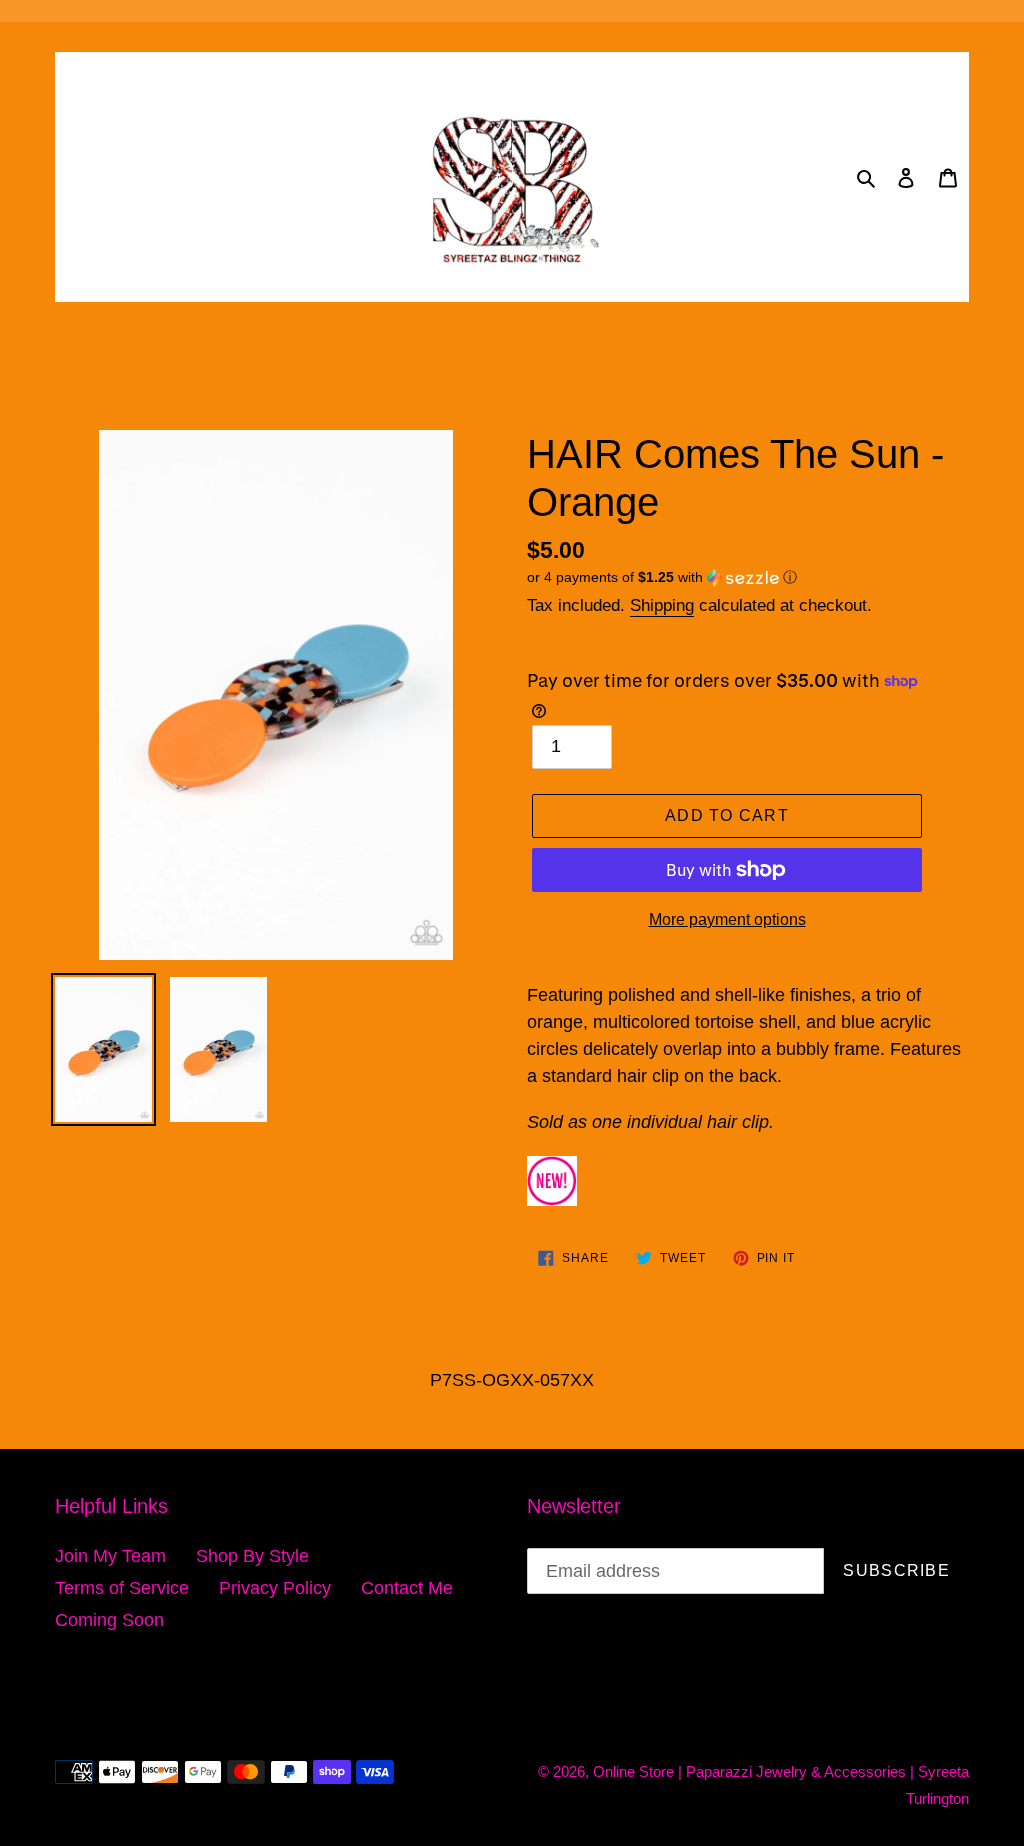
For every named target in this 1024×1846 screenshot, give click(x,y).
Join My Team (110, 1556)
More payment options (727, 919)
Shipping (662, 605)
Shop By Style (252, 1556)
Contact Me (407, 1588)
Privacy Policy (275, 1588)
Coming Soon (109, 1620)
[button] (662, 577)
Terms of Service (122, 1588)
